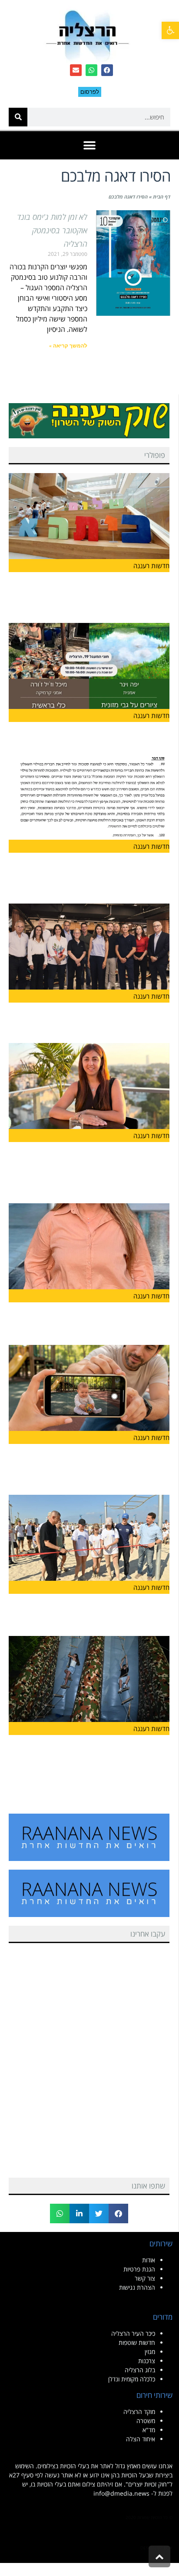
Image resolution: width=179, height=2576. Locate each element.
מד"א (149, 2430)
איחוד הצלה (141, 2439)
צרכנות (147, 2361)
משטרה (146, 2421)
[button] (170, 30)
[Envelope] (76, 70)
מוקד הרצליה (139, 2412)
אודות (149, 2260)
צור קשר (145, 2278)
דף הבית (162, 197)
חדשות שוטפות (137, 2343)
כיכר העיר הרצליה (133, 2333)
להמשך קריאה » (68, 346)
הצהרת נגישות (137, 2287)
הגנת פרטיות (139, 2269)
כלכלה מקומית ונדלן (132, 2379)
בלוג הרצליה (140, 2370)
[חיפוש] (18, 117)
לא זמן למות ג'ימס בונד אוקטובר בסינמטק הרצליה (52, 230)
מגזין (150, 2352)
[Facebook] (107, 70)
